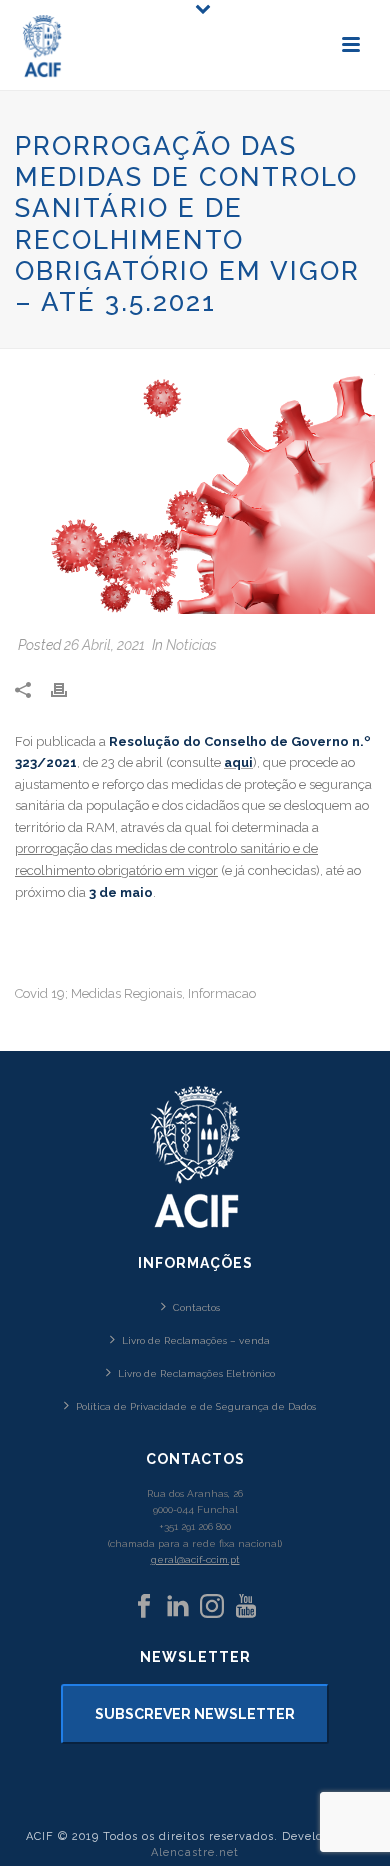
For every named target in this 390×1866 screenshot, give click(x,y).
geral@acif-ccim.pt (195, 1559)
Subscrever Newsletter (195, 1714)
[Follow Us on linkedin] (178, 1607)
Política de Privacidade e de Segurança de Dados (196, 1406)
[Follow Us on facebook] (144, 1607)
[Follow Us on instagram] (212, 1607)
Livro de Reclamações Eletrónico (196, 1373)
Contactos (196, 1307)
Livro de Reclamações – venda (196, 1340)
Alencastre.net (195, 1852)
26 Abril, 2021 (104, 645)
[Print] (69, 688)
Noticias (191, 645)
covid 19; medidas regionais (98, 993)
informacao (222, 993)
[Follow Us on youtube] (246, 1607)
